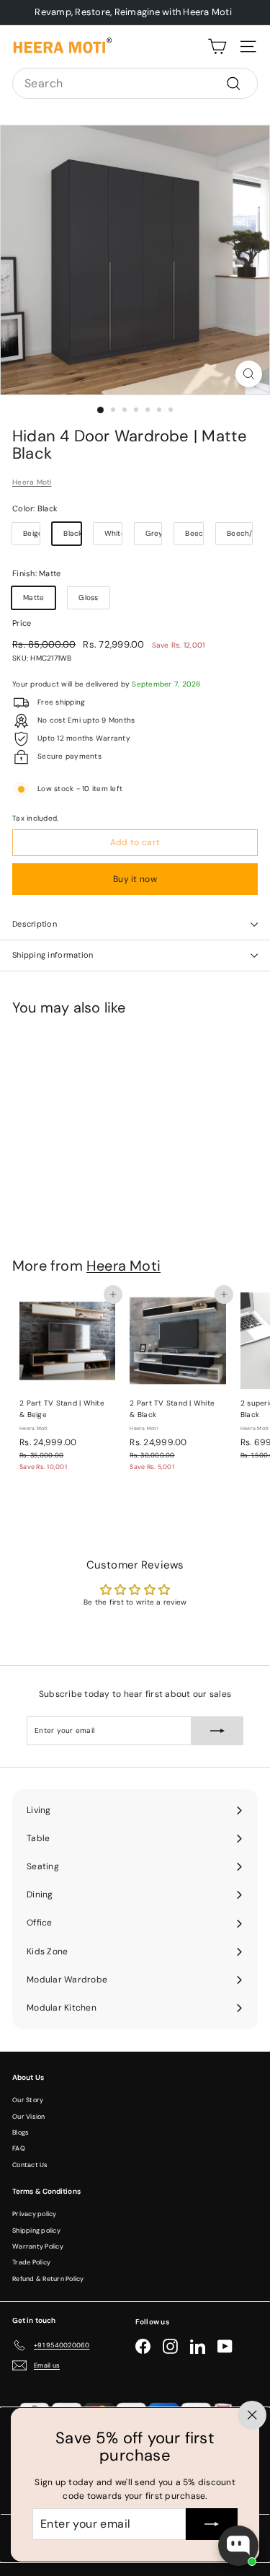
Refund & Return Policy (48, 2279)
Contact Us (30, 2165)
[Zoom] (249, 374)
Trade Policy (31, 2262)
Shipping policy (36, 2231)
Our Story (28, 2100)
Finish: (36, 573)
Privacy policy (35, 2214)
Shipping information (53, 955)
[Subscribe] (212, 2524)
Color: (35, 508)
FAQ (19, 2148)
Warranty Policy (38, 2246)
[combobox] (135, 84)
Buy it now (135, 879)
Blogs (21, 2132)
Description (35, 924)
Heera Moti (32, 482)
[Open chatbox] (238, 2546)
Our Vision (29, 2117)
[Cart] (217, 47)
